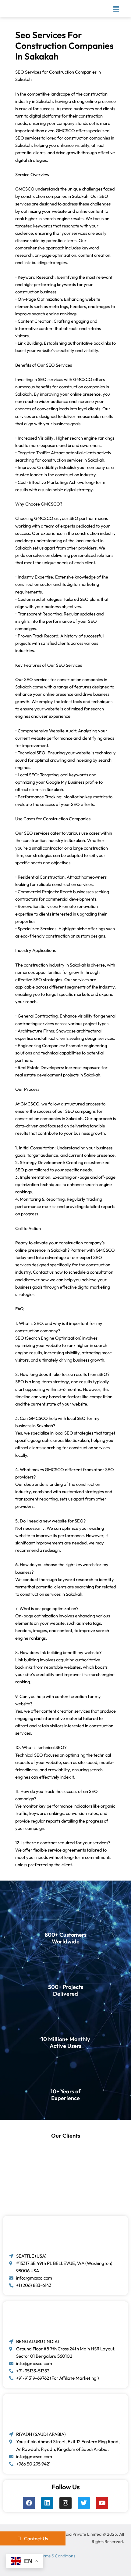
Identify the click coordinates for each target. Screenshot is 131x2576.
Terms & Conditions (57, 2556)
